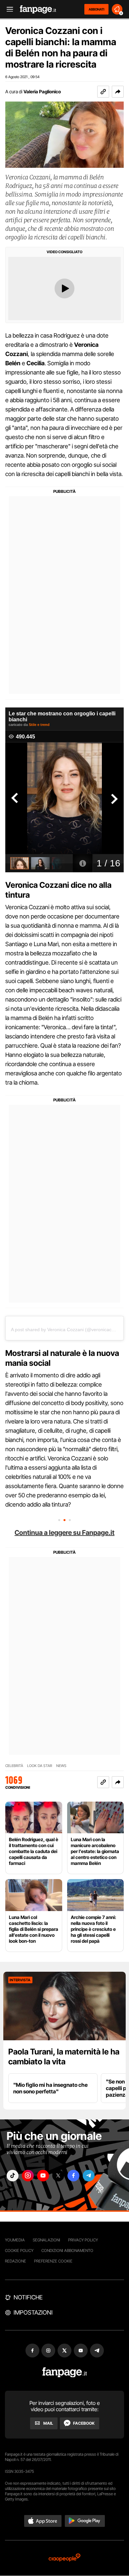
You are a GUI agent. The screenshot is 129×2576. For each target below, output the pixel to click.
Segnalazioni (46, 2240)
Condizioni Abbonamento (67, 2250)
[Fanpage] (65, 2372)
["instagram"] (28, 2176)
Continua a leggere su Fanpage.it (64, 1533)
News (61, 1766)
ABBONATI (96, 9)
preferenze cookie (53, 2261)
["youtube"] (43, 2176)
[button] (118, 92)
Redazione (16, 2261)
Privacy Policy (83, 2240)
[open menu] (8, 9)
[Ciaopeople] (64, 2558)
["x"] (58, 2176)
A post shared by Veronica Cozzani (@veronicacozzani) (69, 1330)
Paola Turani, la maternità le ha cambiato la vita (64, 2057)
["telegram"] (89, 2176)
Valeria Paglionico (42, 91)
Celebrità (14, 1766)
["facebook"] (73, 2176)
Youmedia (15, 2240)
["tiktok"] (13, 2176)
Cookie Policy (19, 2250)
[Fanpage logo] (38, 9)
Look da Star (40, 1766)
